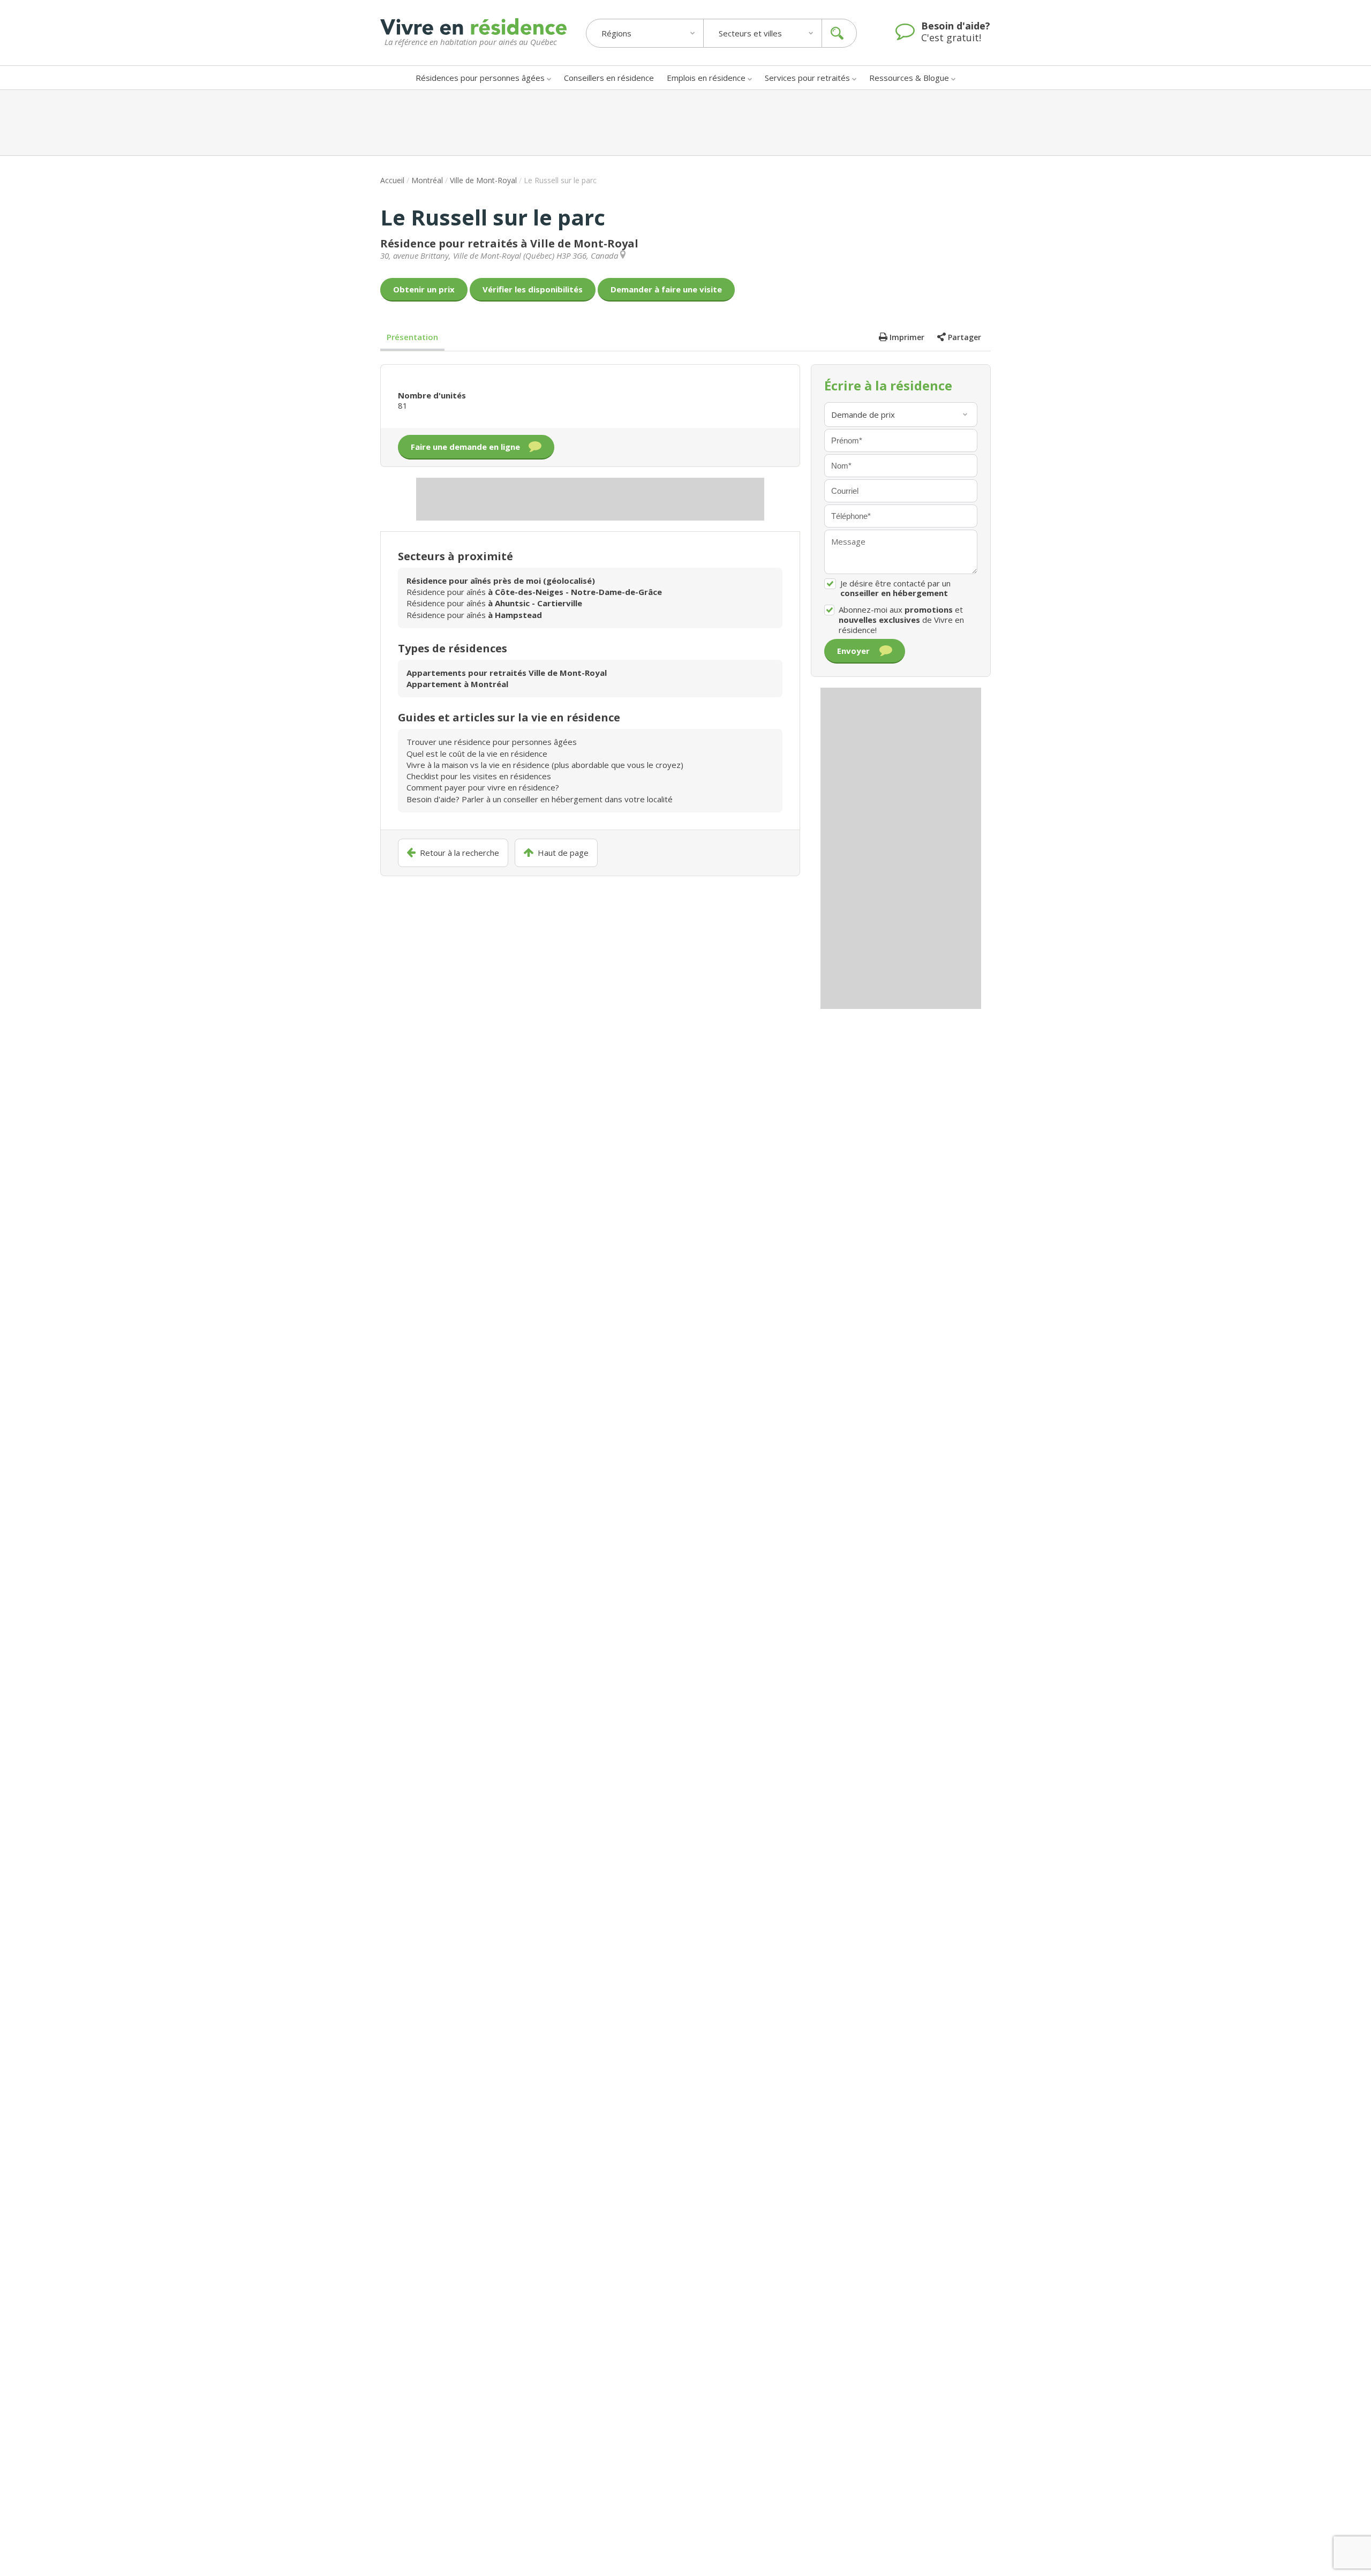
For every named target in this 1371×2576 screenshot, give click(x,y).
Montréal (427, 180)
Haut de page (563, 853)
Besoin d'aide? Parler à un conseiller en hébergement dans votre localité (540, 799)
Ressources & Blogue (909, 78)
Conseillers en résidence (609, 78)
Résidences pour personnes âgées (480, 78)
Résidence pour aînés (534, 592)
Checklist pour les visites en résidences (479, 776)
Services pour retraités (807, 78)
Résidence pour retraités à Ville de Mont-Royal (509, 243)
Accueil (392, 180)
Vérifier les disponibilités (533, 289)
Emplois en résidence (706, 78)
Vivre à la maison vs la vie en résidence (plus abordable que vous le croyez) (545, 765)
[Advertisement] (685, 123)
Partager (965, 337)
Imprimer (907, 337)
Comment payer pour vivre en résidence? (483, 787)
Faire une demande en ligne (465, 447)
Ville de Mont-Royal (483, 180)
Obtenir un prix (424, 289)
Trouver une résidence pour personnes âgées (492, 742)
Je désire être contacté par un (895, 589)
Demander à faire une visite (666, 289)
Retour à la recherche (459, 853)
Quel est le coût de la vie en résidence (477, 754)
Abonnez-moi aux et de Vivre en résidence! (901, 620)
